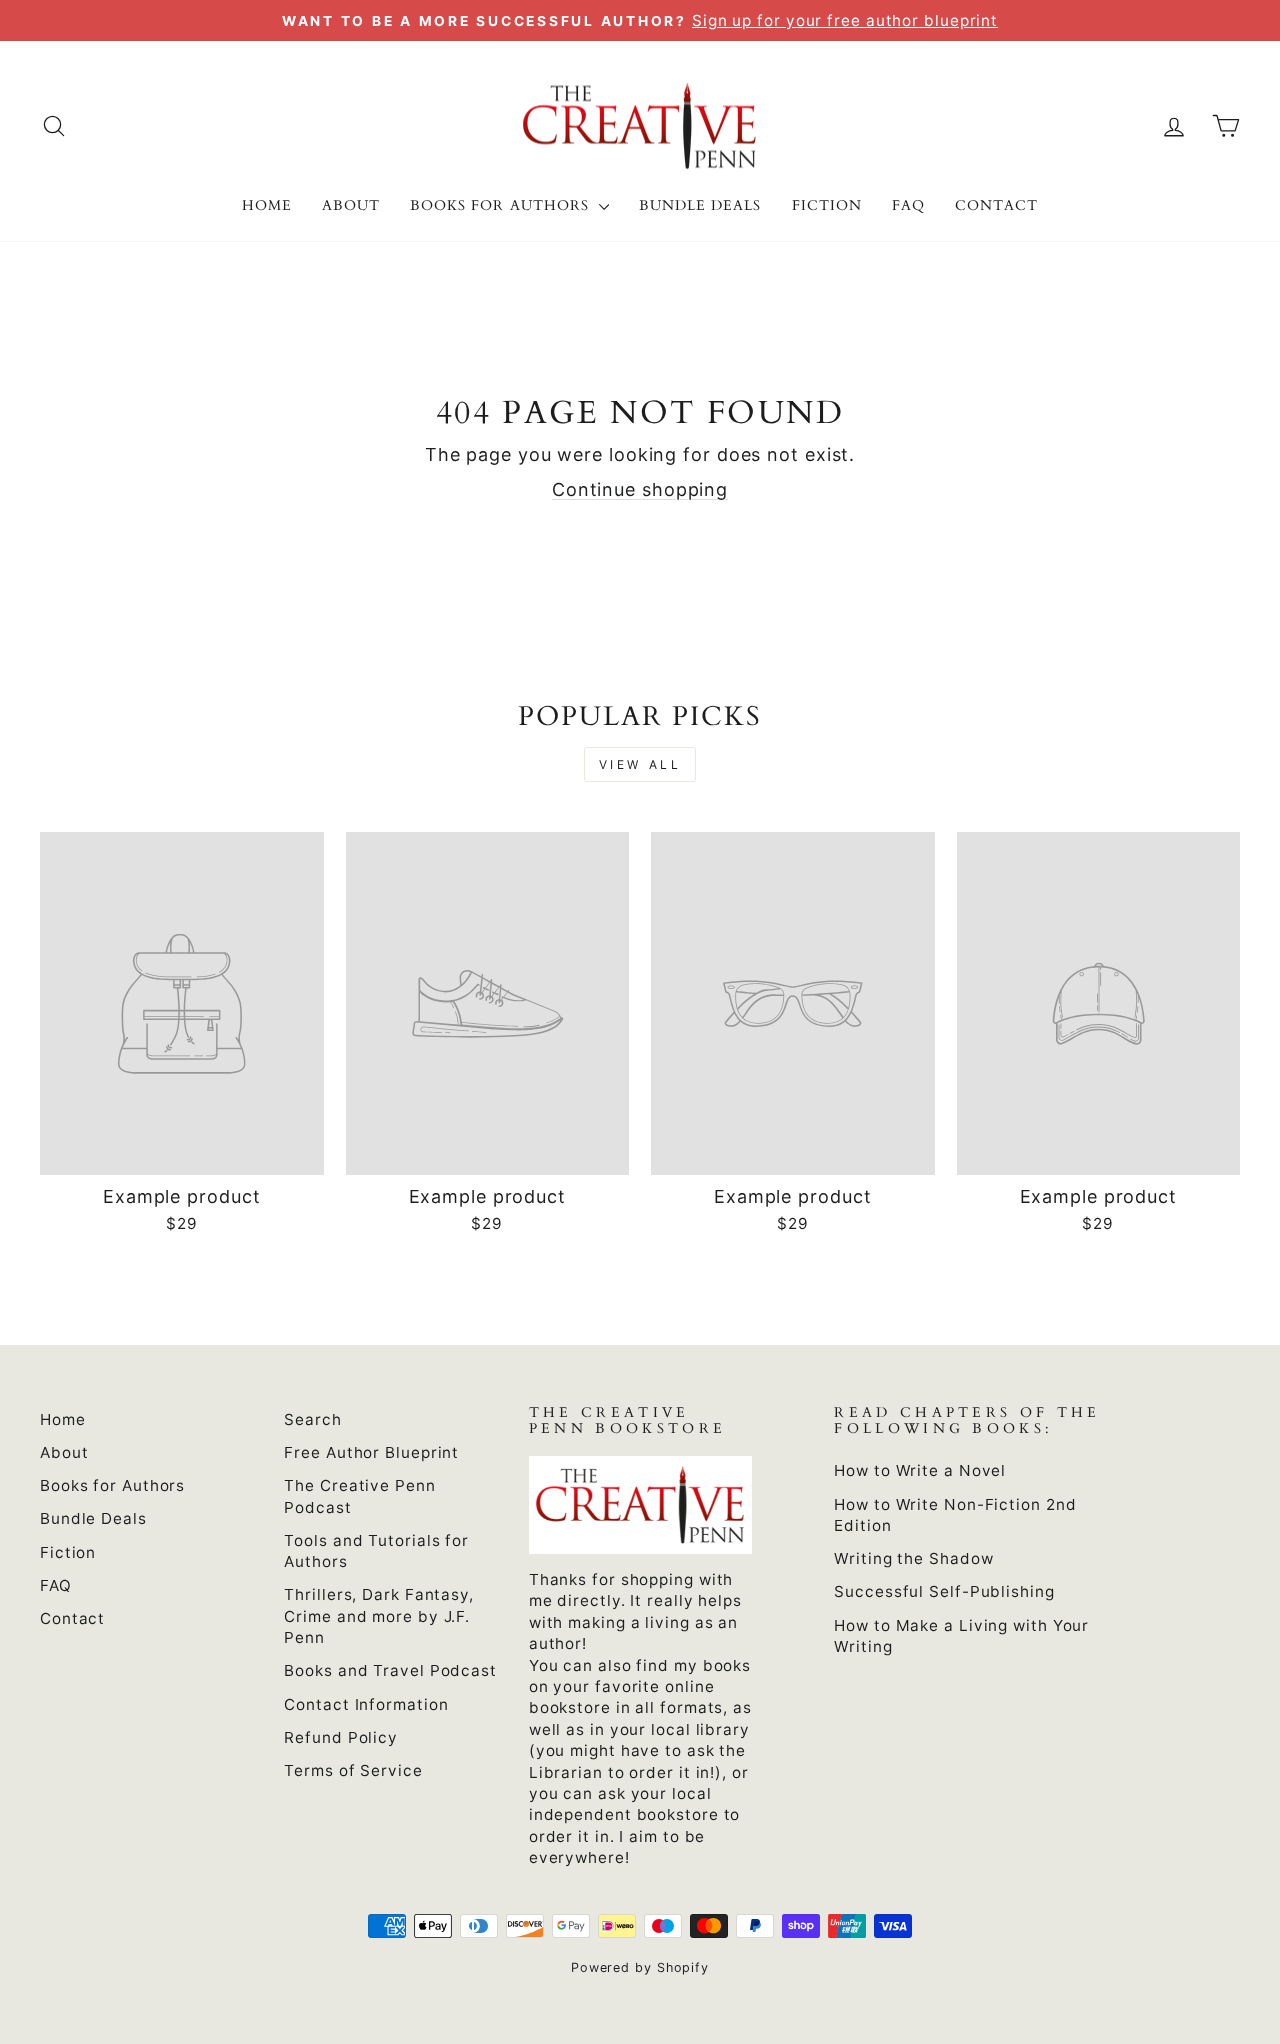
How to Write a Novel (920, 1470)
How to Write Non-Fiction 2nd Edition (955, 1515)
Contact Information (366, 1704)
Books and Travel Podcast (390, 1670)
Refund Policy (341, 1737)
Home (267, 205)
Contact (996, 205)
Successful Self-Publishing (944, 1591)
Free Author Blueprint (371, 1452)
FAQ (908, 205)
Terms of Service (353, 1770)
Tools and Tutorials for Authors (376, 1551)
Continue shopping (640, 489)
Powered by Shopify (640, 1967)
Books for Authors (502, 205)
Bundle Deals (700, 205)
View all (640, 764)
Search (312, 1419)
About (351, 205)
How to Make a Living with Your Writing (961, 1636)
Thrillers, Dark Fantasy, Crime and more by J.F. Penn (379, 1616)
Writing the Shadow (913, 1558)
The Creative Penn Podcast (359, 1496)
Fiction (827, 205)
